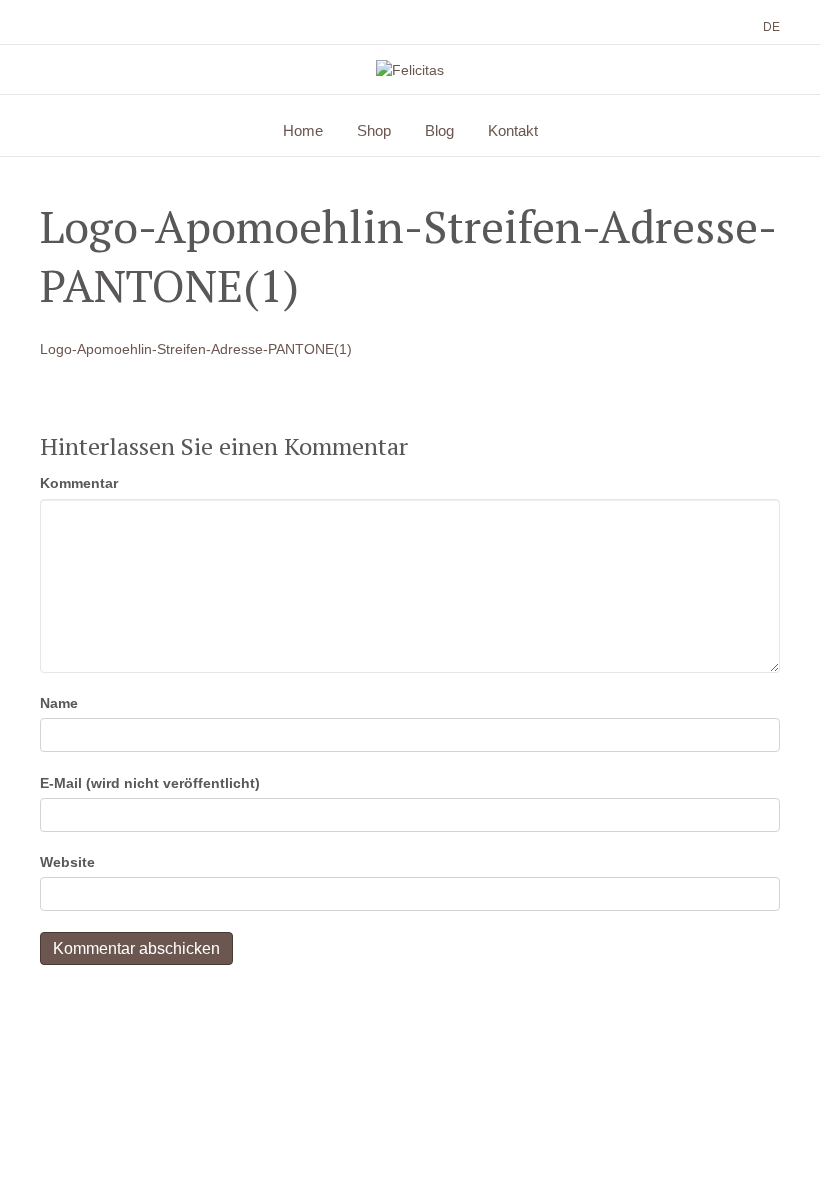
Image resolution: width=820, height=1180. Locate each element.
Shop (374, 130)
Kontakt (513, 130)
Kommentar (79, 483)
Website (67, 862)
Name (59, 703)
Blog (439, 130)
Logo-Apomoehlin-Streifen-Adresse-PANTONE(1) (196, 349)
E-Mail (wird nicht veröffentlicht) (150, 783)
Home (303, 130)
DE (771, 27)
